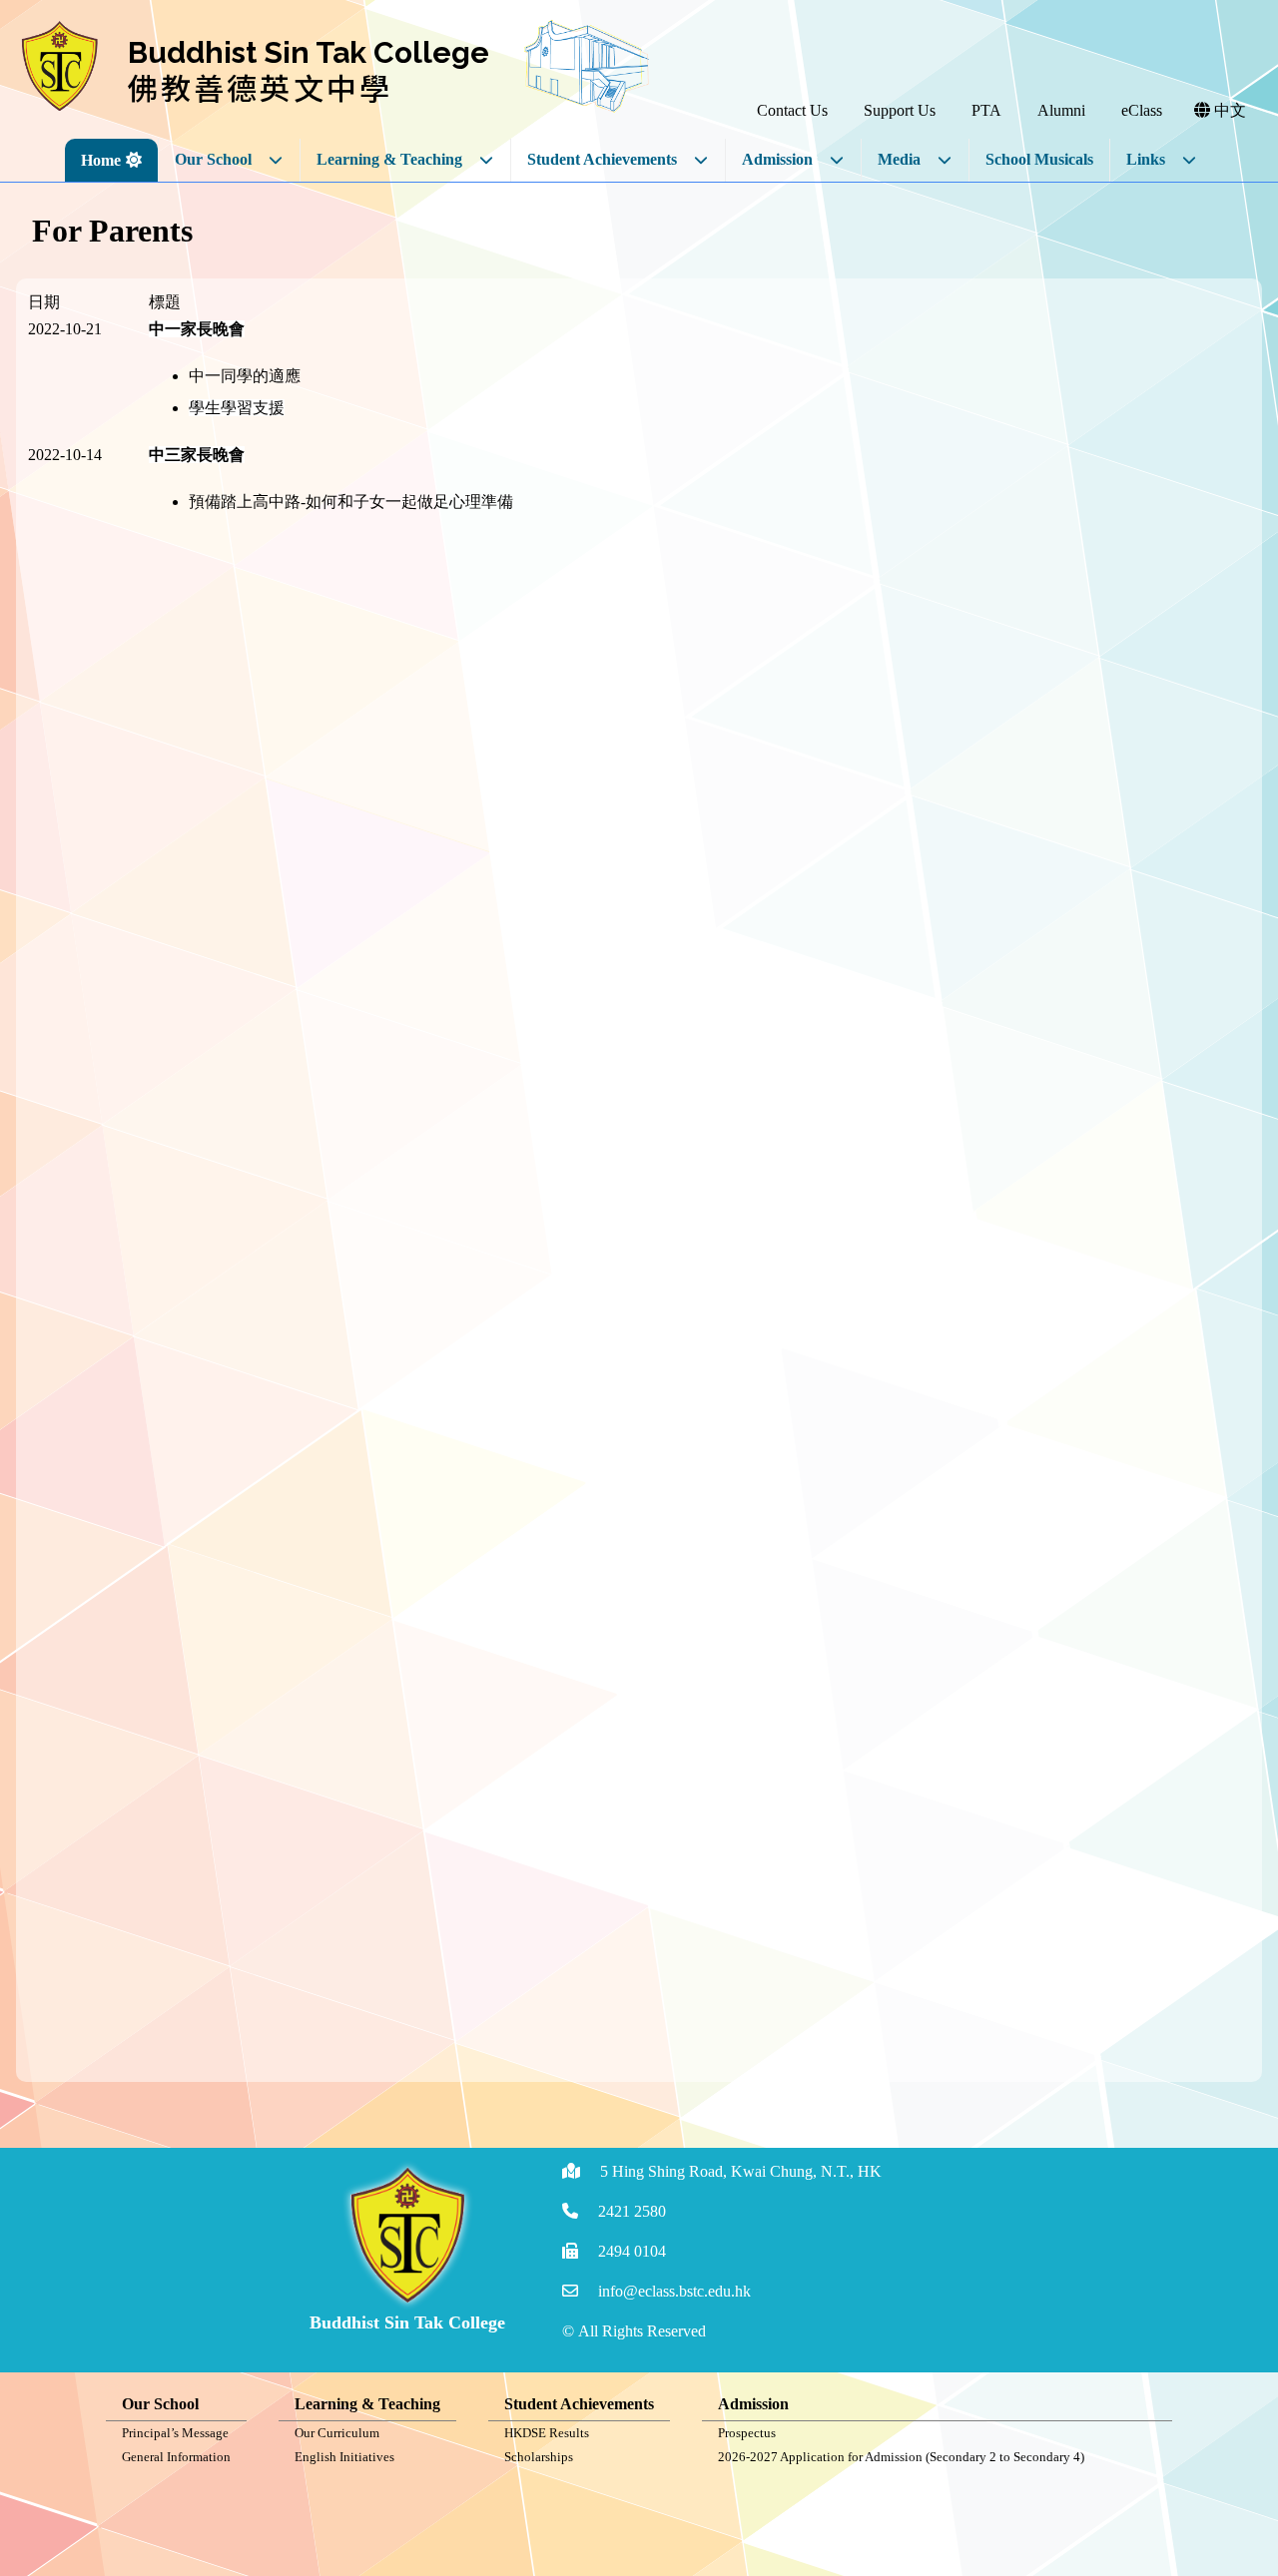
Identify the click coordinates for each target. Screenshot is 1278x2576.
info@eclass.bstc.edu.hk (674, 2291)
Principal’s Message (175, 2433)
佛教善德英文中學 (261, 87)
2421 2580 (632, 2211)
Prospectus (747, 2433)
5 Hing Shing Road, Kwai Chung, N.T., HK (741, 2171)
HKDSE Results (547, 2433)
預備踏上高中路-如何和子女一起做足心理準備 (351, 502)
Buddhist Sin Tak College (309, 52)
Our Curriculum (337, 2433)
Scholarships (539, 2457)
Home (101, 160)
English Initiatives (344, 2457)
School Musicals (1039, 159)
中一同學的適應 (245, 376)
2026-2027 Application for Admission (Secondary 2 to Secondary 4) (901, 2457)
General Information (176, 2457)
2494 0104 (632, 2251)
